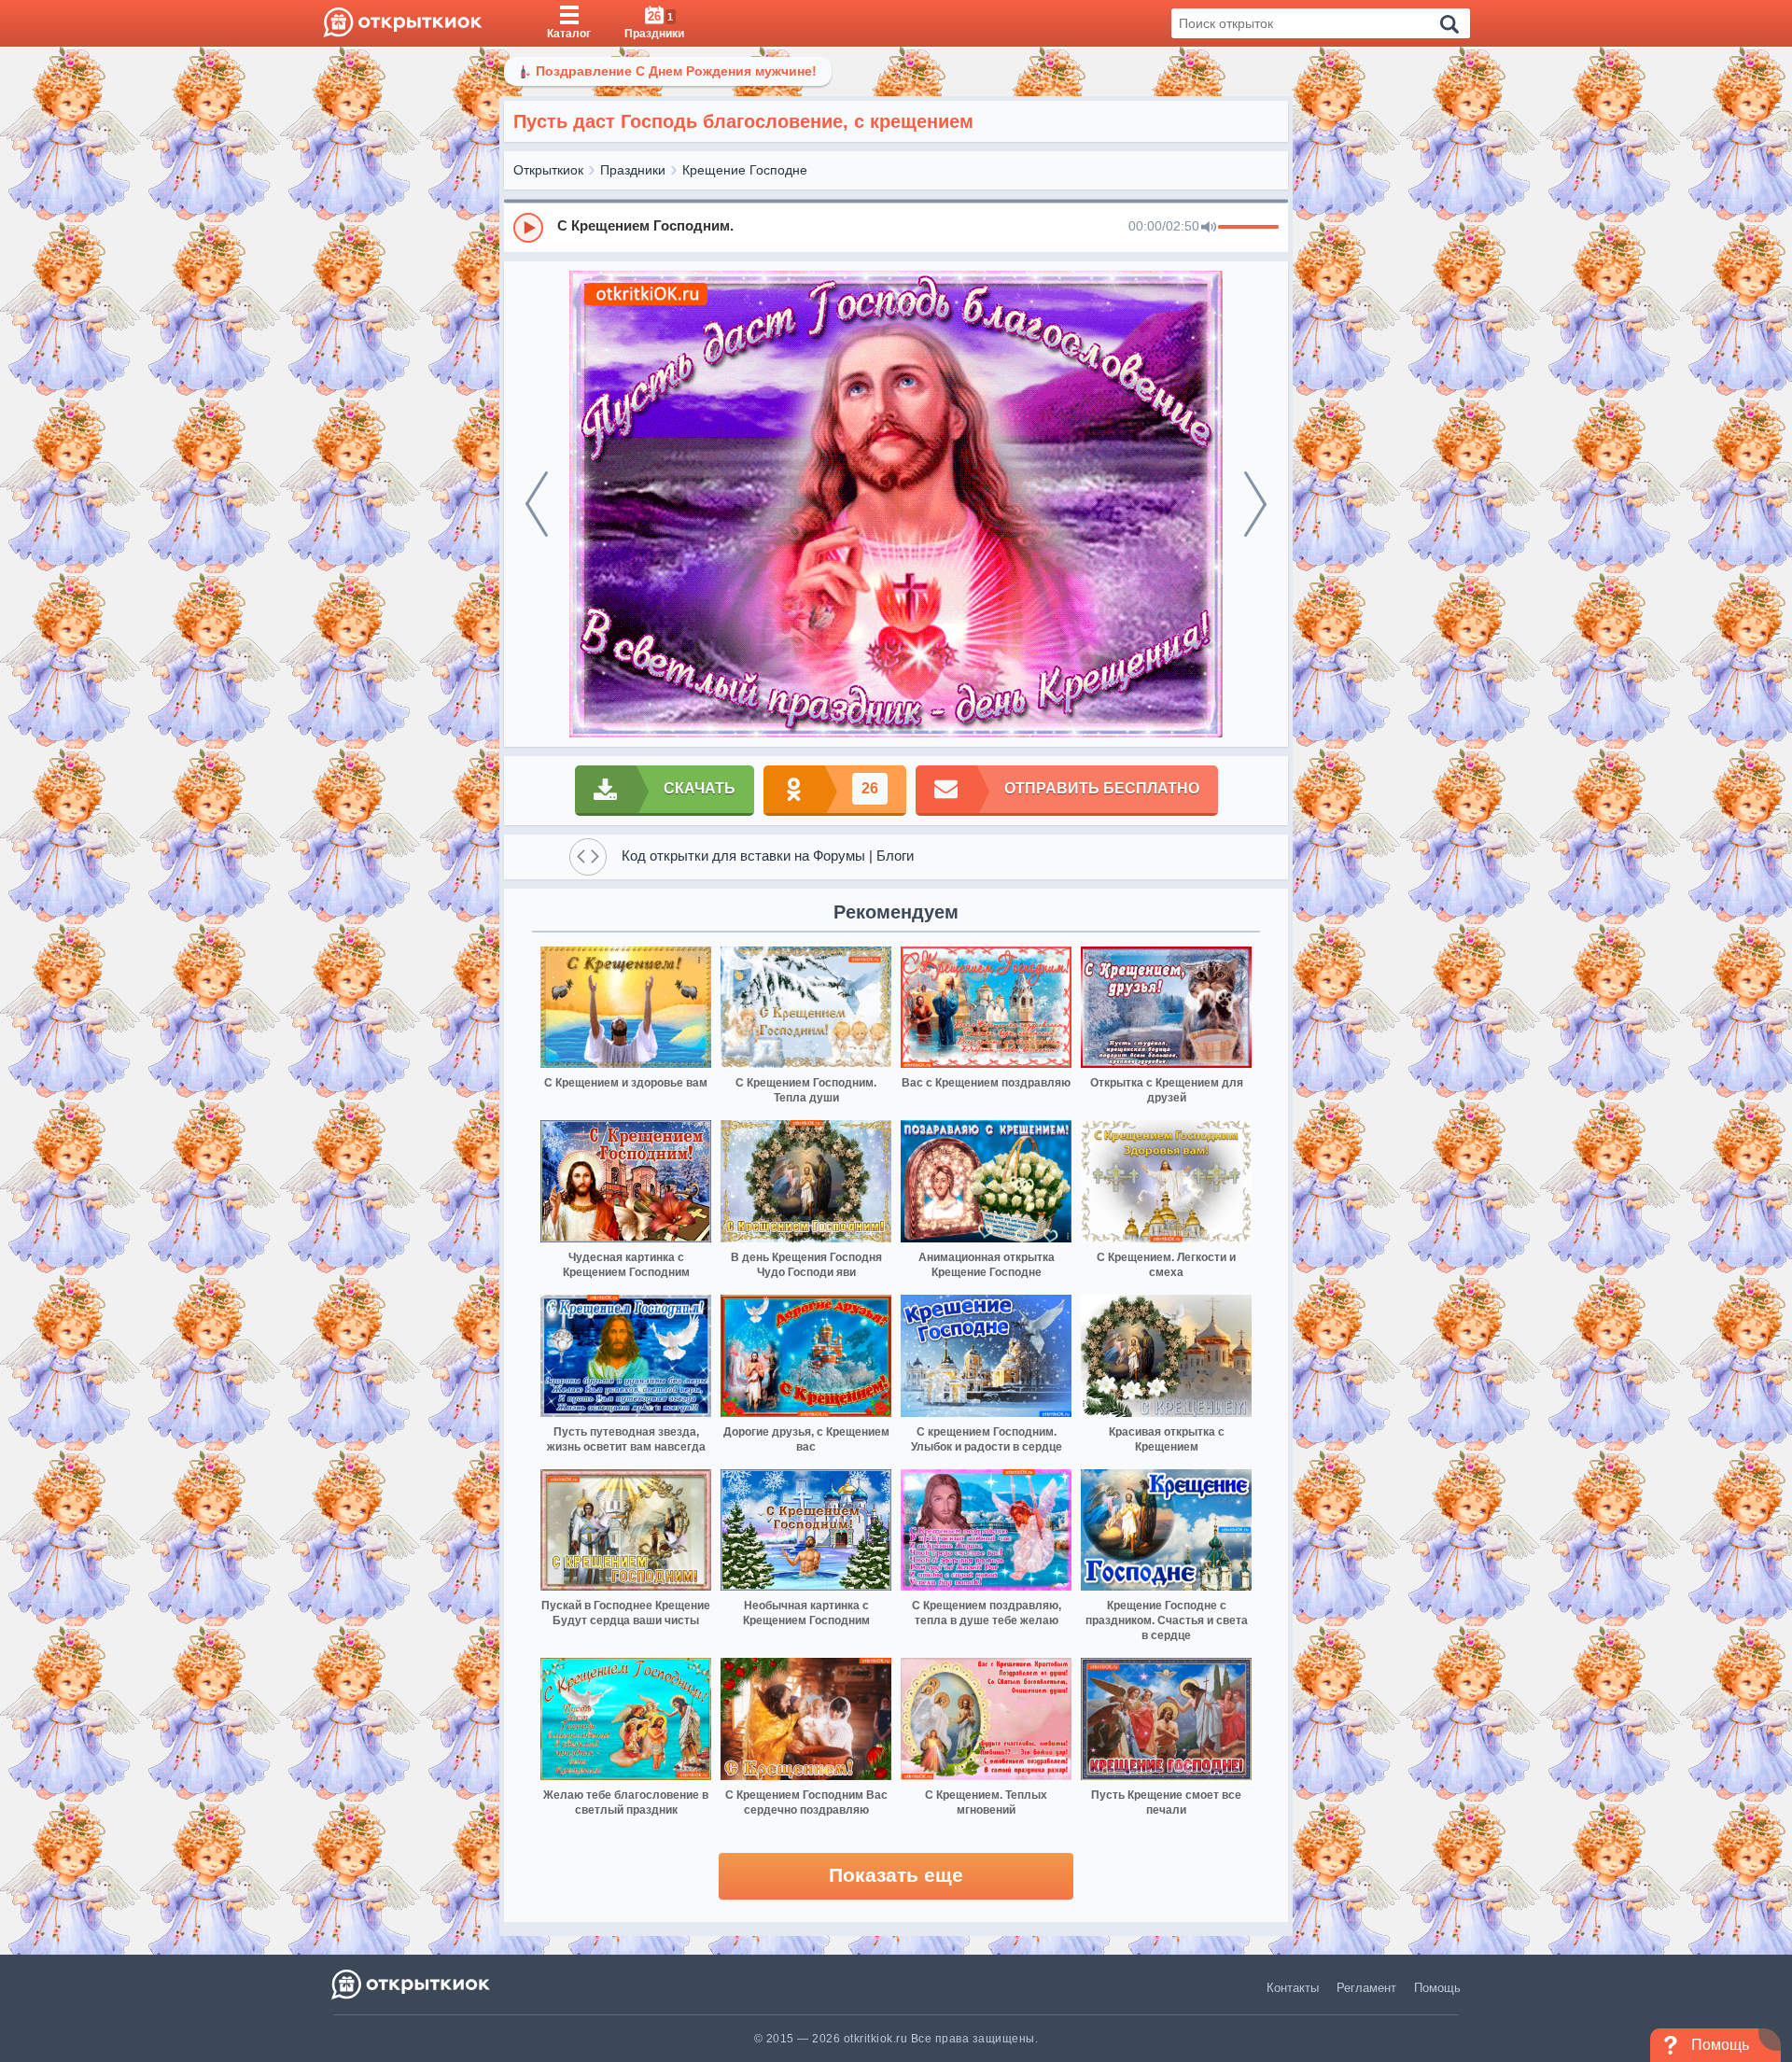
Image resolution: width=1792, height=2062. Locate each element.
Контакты (1293, 1988)
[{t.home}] (412, 1984)
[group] (896, 227)
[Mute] (1209, 228)
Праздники (633, 170)
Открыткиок (548, 170)
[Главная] (403, 23)
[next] (1255, 504)
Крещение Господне (745, 170)
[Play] (528, 228)
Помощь (1437, 1988)
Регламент (1366, 1988)
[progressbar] (1248, 228)
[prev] (537, 504)
